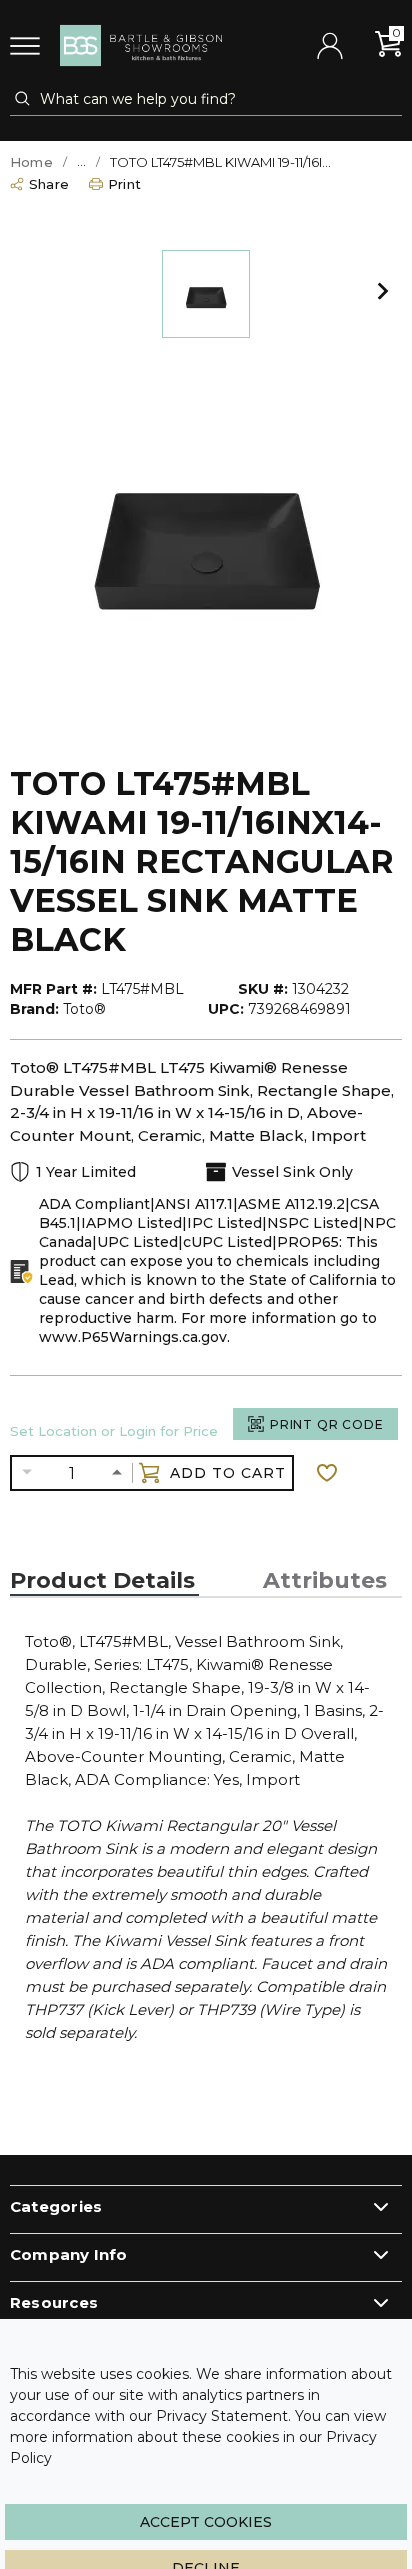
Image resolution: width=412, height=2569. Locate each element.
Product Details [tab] (102, 1581)
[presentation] (104, 1581)
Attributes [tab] (325, 1581)
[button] (383, 294)
